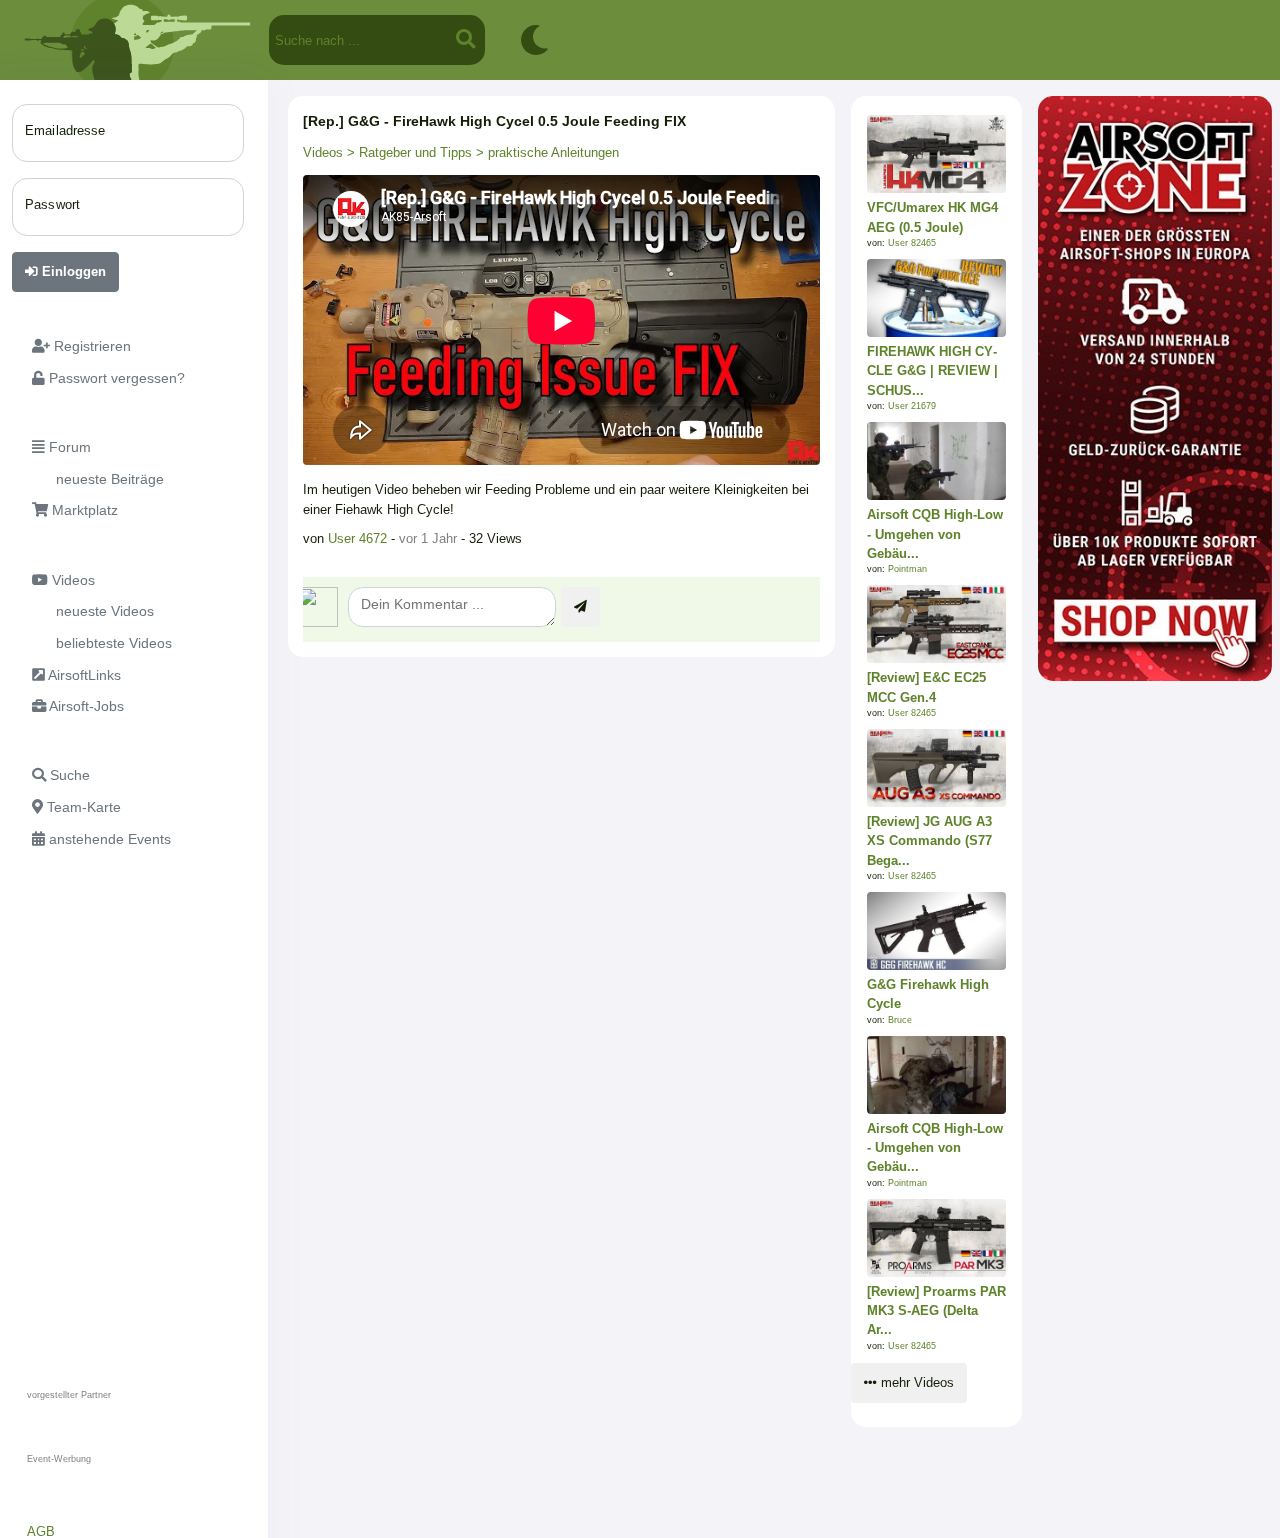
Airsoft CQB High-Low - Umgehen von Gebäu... (935, 533)
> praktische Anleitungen (545, 152)
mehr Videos (915, 1382)
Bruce (900, 1020)
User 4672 (357, 538)
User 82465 (912, 243)
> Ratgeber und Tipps (407, 152)
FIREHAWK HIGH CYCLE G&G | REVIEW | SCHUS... (932, 370)
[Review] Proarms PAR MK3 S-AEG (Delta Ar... (936, 1310)
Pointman (907, 569)
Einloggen (72, 271)
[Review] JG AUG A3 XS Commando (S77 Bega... (929, 840)
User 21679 (912, 406)
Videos (323, 152)
